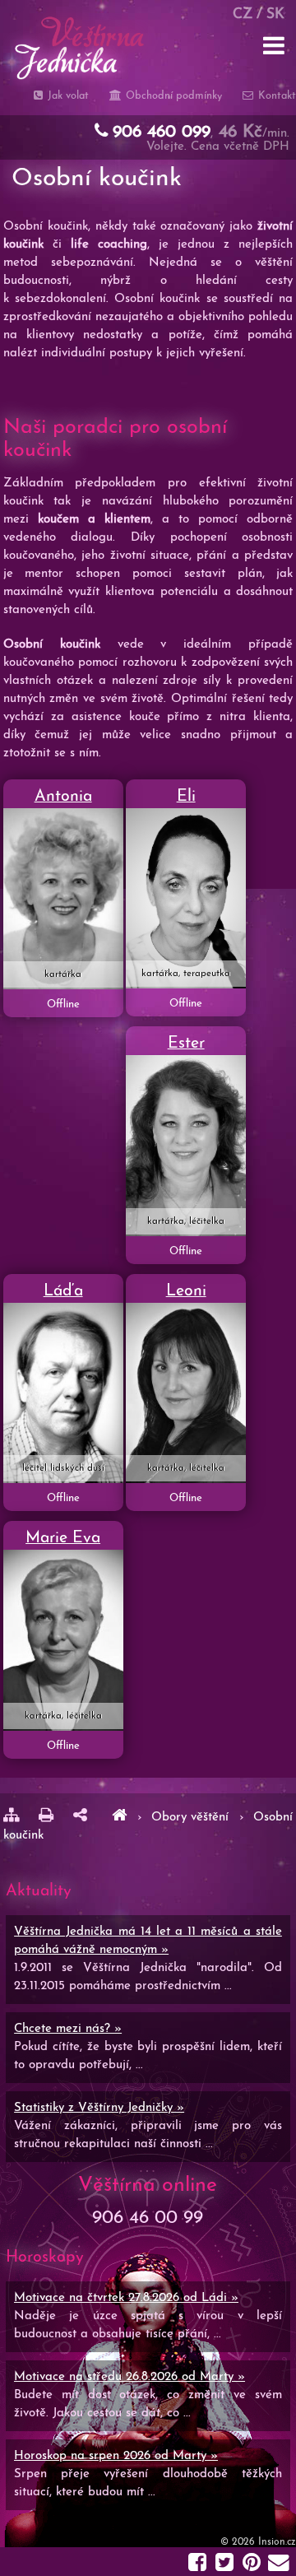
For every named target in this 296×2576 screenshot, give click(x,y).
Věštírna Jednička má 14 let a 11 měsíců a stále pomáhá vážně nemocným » (148, 1941)
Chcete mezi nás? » (68, 2029)
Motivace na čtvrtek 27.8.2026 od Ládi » (126, 2298)
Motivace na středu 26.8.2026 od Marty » (129, 2377)
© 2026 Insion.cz (258, 2542)
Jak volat (67, 96)
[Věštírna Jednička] (119, 1818)
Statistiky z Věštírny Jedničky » (99, 2108)
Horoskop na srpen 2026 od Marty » (116, 2456)
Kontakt (275, 96)
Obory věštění (190, 1818)
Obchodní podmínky (172, 96)
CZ (243, 14)
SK (275, 14)
